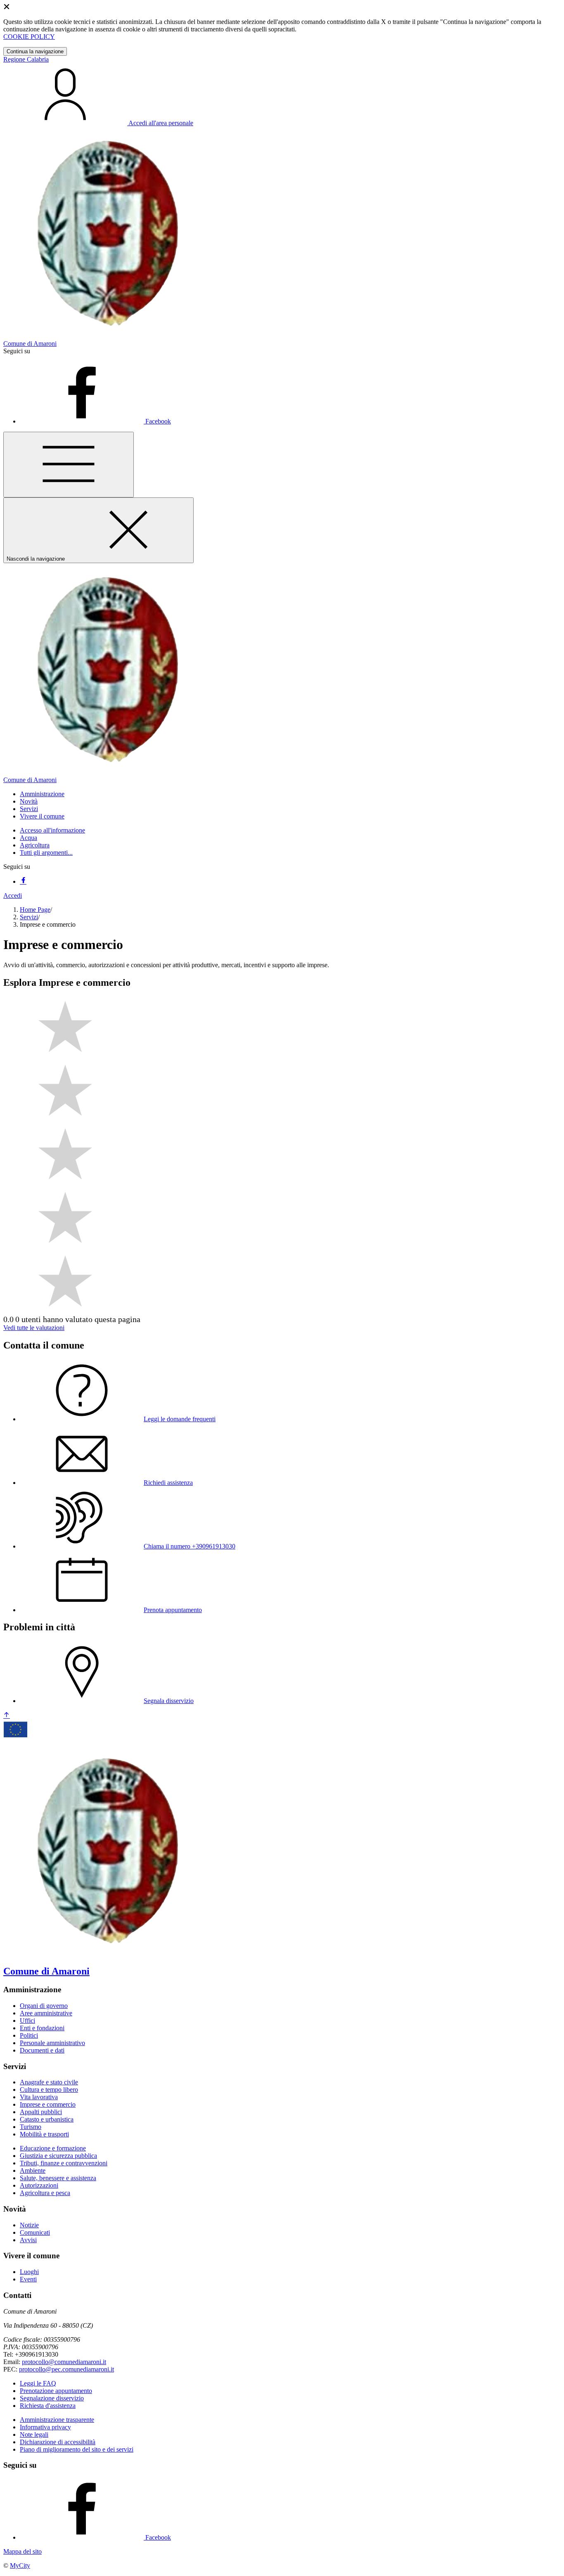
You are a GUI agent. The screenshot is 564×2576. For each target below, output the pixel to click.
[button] (42, 794)
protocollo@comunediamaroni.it (64, 2362)
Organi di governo (44, 2006)
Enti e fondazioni (42, 2028)
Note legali (34, 2434)
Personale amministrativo (52, 2043)
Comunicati (35, 2232)
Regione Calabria (26, 59)
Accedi (13, 896)
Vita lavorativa (39, 2097)
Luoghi (29, 2272)
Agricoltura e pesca (45, 2193)
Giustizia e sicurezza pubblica (58, 2156)
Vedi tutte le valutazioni (34, 1328)
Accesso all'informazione (52, 830)
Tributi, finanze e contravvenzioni (64, 2163)
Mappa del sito (23, 2551)
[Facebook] (23, 881)
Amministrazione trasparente (57, 2420)
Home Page (35, 910)
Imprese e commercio (48, 2104)
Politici (29, 2035)
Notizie (29, 2225)
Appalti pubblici (41, 2112)
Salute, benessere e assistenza (58, 2178)
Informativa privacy (45, 2427)
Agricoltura (35, 845)
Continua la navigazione (35, 51)
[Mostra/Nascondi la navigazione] (69, 465)
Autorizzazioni (39, 2185)
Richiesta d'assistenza (48, 2406)
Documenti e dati (42, 2050)
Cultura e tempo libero (49, 2090)
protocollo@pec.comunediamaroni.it (66, 2369)
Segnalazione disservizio (52, 2398)
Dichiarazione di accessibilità (58, 2442)
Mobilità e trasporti (44, 2134)
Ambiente (33, 2170)
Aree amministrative (46, 2013)
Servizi (29, 917)
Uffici (27, 2021)
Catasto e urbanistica (47, 2119)
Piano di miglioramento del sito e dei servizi (77, 2449)
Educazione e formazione (53, 2148)
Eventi (28, 2279)
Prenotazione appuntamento (56, 2391)
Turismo (31, 2127)
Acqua (28, 838)
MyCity (20, 2565)
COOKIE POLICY (29, 37)
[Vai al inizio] (7, 1716)
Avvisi (28, 2240)
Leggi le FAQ (38, 2383)
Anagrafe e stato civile (49, 2082)
